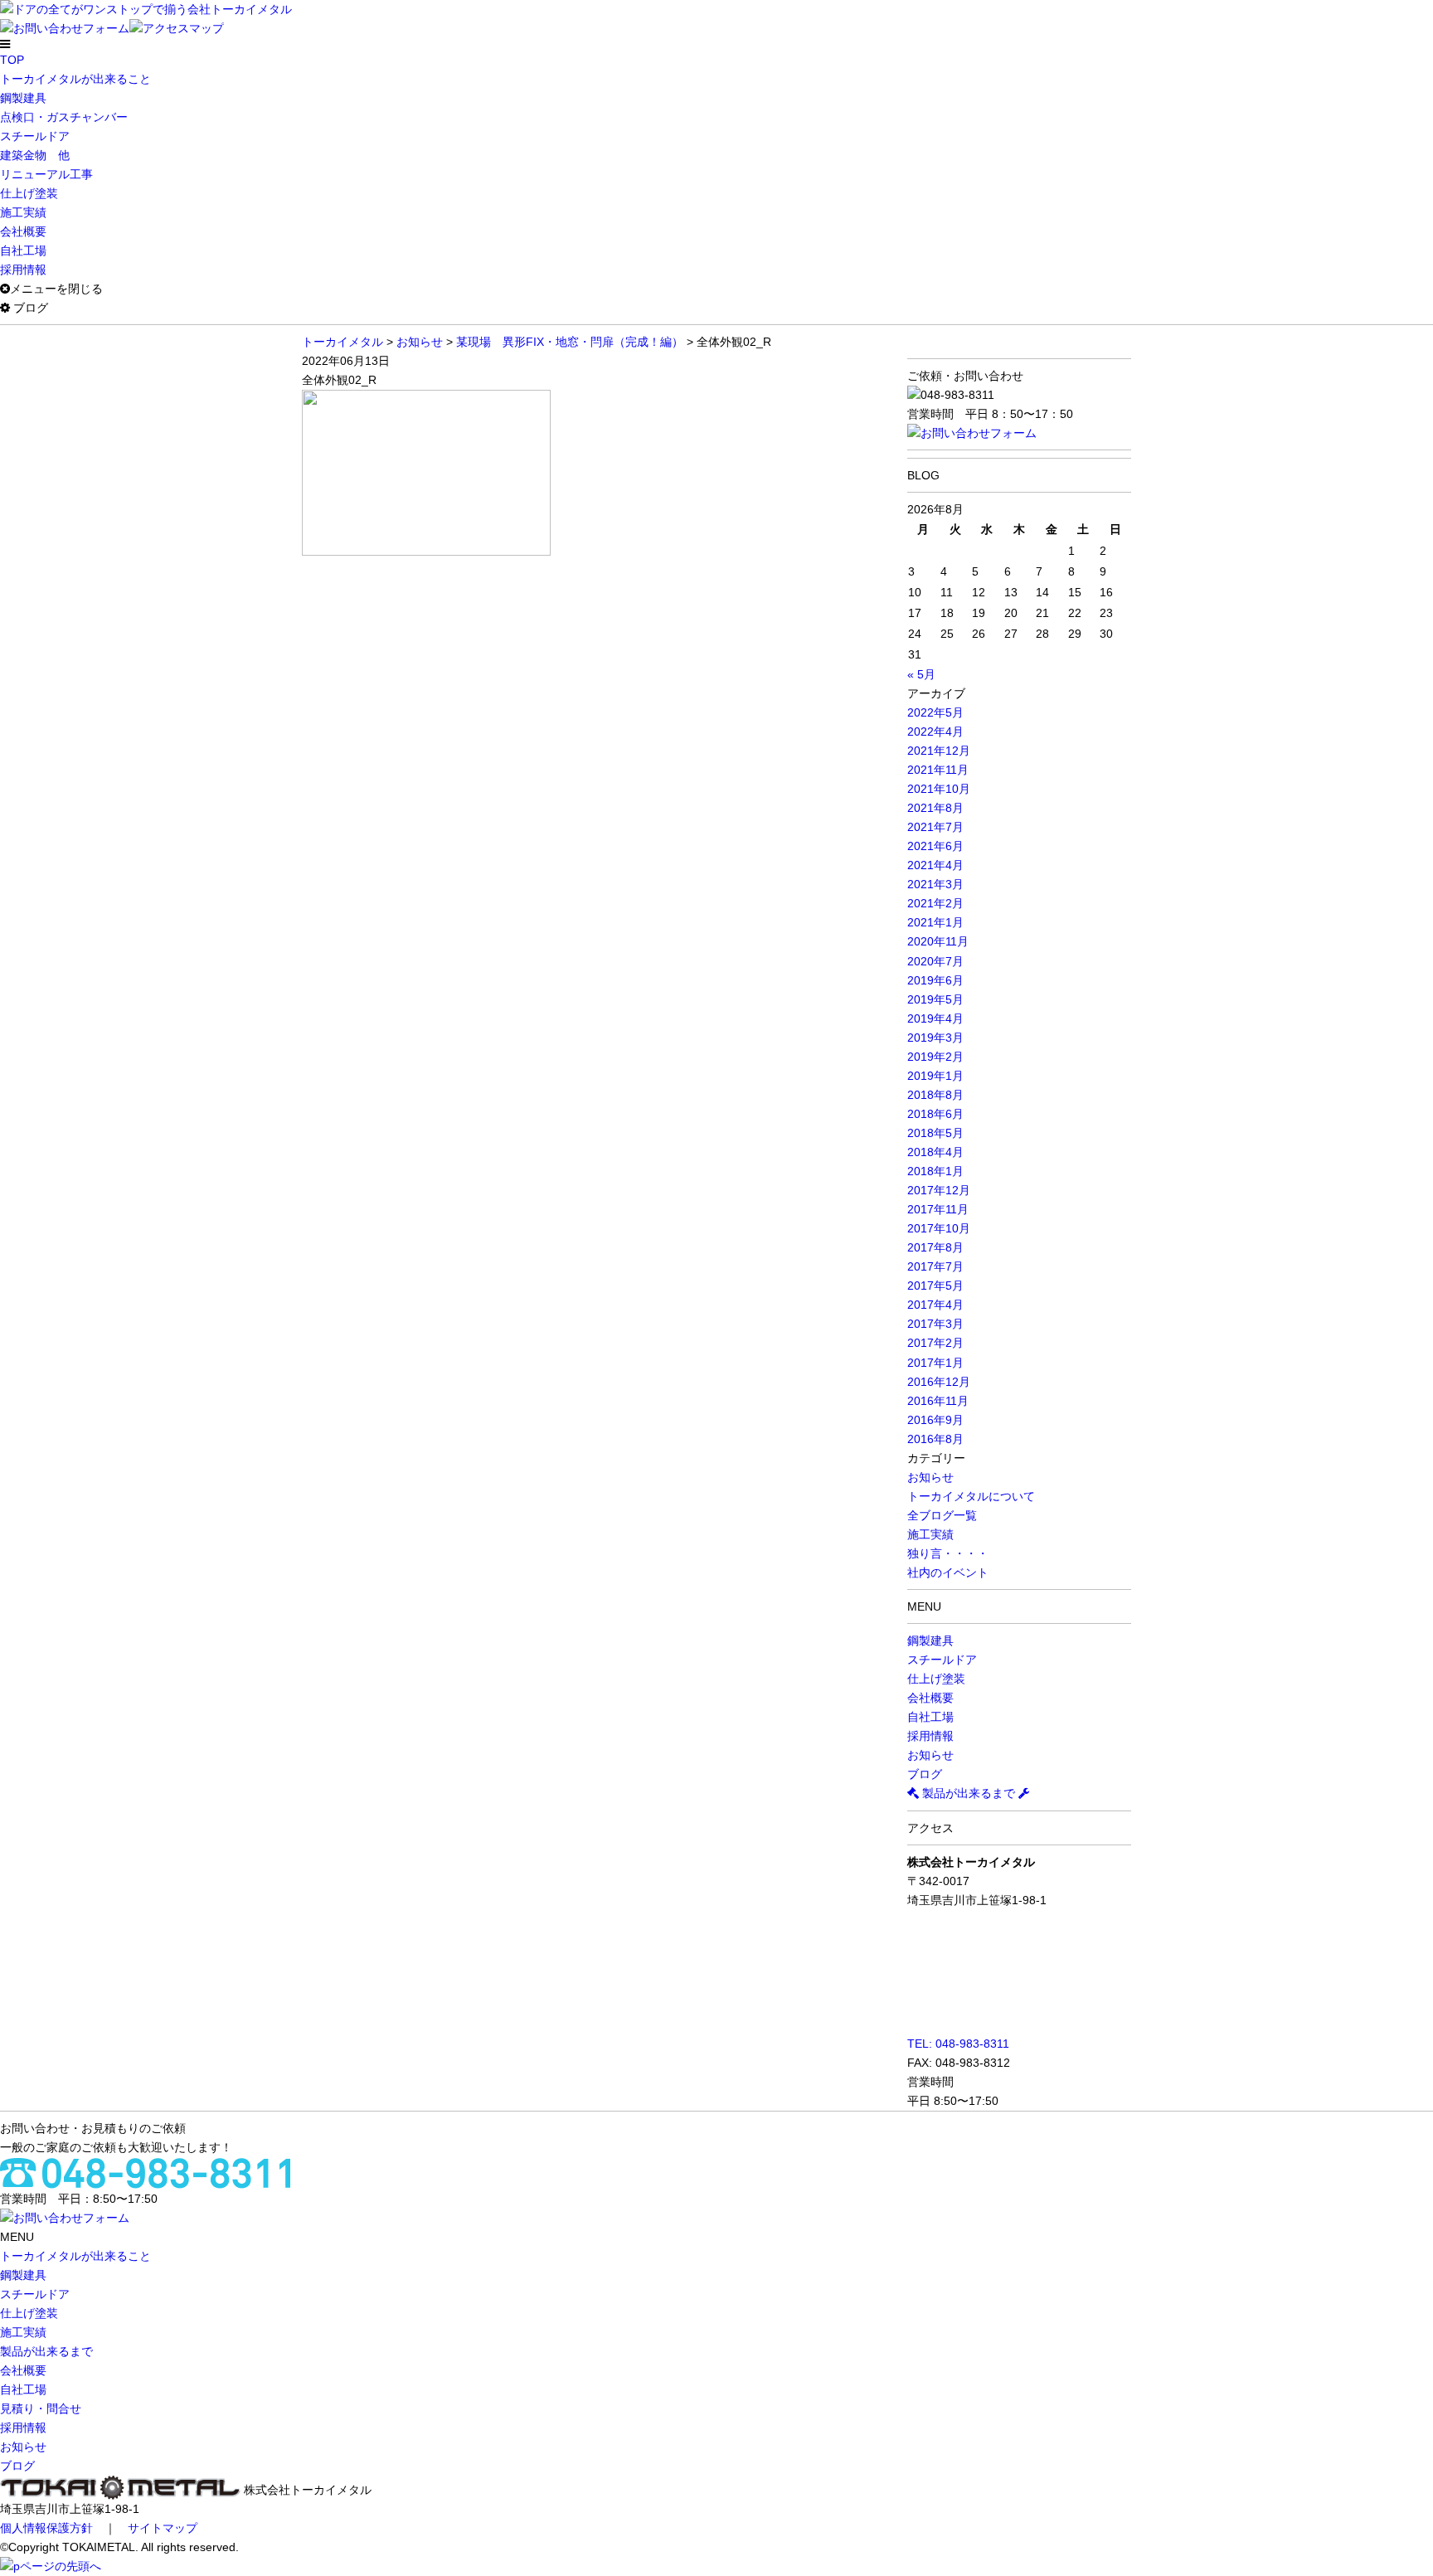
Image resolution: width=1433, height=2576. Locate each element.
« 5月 (921, 674)
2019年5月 (935, 999)
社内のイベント (948, 1572)
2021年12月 (939, 751)
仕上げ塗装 (29, 193)
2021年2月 (935, 903)
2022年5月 (935, 712)
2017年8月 (935, 1247)
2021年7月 (935, 827)
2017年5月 (935, 1286)
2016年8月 (935, 1439)
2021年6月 (935, 846)
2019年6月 (935, 980)
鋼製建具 (23, 98)
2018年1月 (935, 1171)
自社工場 (23, 250)
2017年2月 (935, 1343)
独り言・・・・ (948, 1553)
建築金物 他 (35, 155)
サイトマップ (163, 2528)
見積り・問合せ (41, 2408)
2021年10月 (939, 789)
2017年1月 (935, 1363)
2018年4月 (935, 1152)
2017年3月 (935, 1324)
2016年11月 (938, 1401)
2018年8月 (935, 1095)
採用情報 (23, 270)
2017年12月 (939, 1190)
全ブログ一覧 (942, 1515)
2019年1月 (935, 1076)
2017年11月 (938, 1209)
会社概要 (23, 231)
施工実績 (23, 212)
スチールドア (35, 136)
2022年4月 (935, 731)
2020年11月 (938, 941)
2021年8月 (935, 808)
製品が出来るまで (969, 1793)
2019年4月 (935, 1018)
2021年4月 (935, 865)
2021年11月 (938, 770)
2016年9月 (935, 1420)
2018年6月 (935, 1114)
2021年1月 (935, 922)
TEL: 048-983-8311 (958, 2044)
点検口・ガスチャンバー (64, 117)
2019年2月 (935, 1057)
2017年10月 (939, 1228)
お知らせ (930, 1477)
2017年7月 (935, 1266)
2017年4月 (935, 1305)
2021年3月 (935, 884)
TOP (12, 60)
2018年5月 (935, 1133)
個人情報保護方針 (46, 2528)
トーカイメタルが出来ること (75, 79)
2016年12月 (939, 1382)
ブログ (925, 1774)
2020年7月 (935, 961)
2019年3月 (935, 1038)
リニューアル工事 (46, 174)
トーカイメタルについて (971, 1496)
